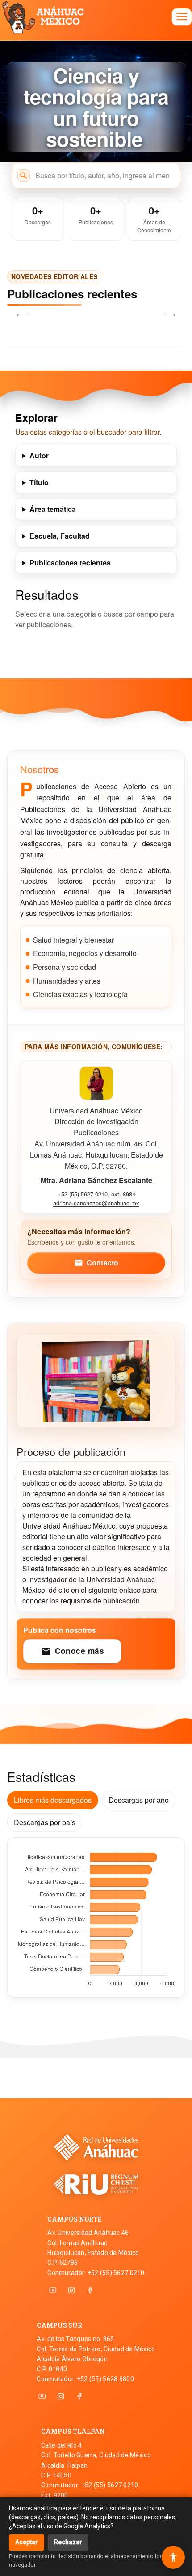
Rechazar (68, 2542)
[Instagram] (71, 2290)
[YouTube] (53, 2290)
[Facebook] (90, 2290)
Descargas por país (45, 1822)
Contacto (96, 1263)
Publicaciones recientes (70, 563)
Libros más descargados (53, 1800)
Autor (39, 455)
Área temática (53, 509)
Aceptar (27, 2542)
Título (39, 482)
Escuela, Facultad (60, 536)
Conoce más (72, 1651)
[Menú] (182, 17)
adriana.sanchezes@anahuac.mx (96, 1203)
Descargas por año (139, 1800)
